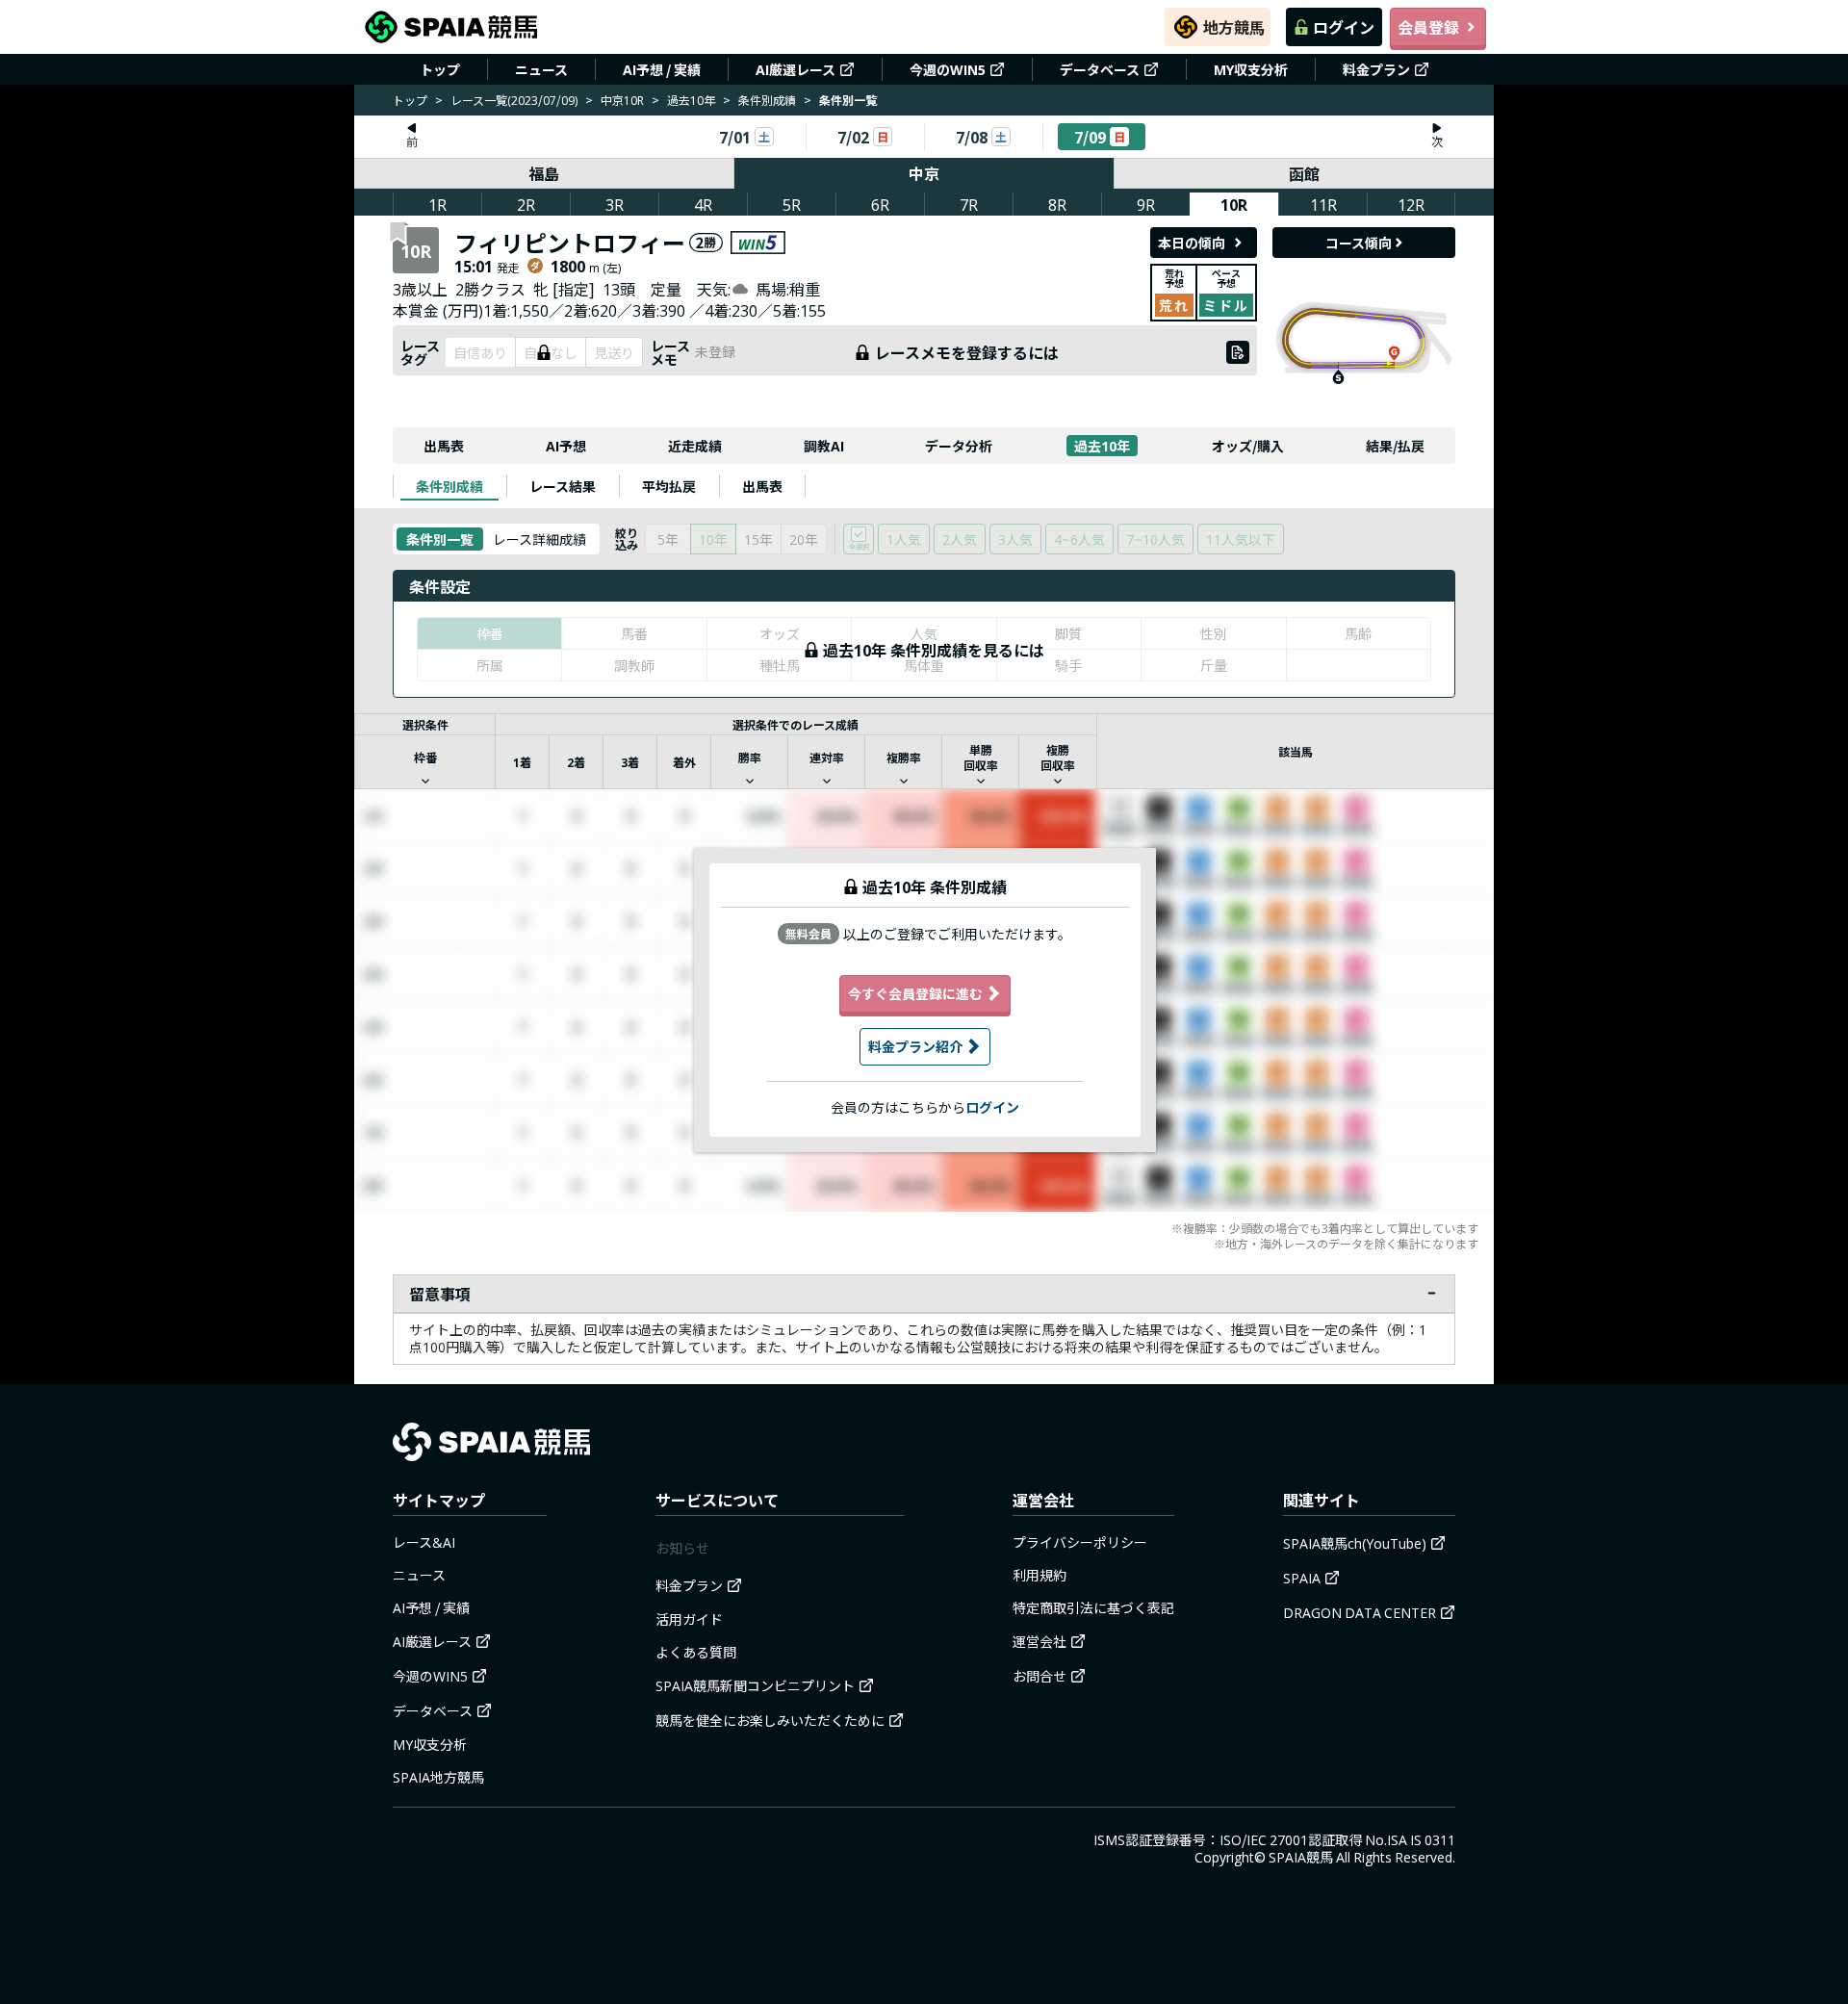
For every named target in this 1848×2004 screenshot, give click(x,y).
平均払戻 (669, 486)
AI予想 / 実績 (662, 69)
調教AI (824, 446)
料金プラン (1376, 69)
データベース (1100, 69)
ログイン (1344, 27)
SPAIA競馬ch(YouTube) (1355, 1543)
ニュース (541, 69)
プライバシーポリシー (1080, 1542)
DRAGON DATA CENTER (1360, 1612)
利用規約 (1039, 1575)
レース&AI (424, 1542)
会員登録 (1428, 27)
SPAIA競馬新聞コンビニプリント (755, 1685)
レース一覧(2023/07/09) (514, 100)
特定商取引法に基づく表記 (1093, 1607)
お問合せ (1039, 1676)
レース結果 (563, 486)
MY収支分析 (1251, 69)
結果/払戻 (1395, 446)
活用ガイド (689, 1619)
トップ (440, 69)
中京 (924, 173)
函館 (1304, 173)
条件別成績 (767, 100)
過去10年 (691, 100)
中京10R (622, 100)
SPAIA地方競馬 (438, 1777)
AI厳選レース (796, 69)
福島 (544, 173)
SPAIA (1302, 1578)
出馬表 (444, 446)
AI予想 (566, 446)
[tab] (449, 486)
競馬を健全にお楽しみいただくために (770, 1720)
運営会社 (1039, 1641)
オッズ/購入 (1248, 446)
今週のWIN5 (948, 69)
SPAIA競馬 (1301, 1857)
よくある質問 (696, 1652)
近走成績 (695, 446)
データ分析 (959, 446)
